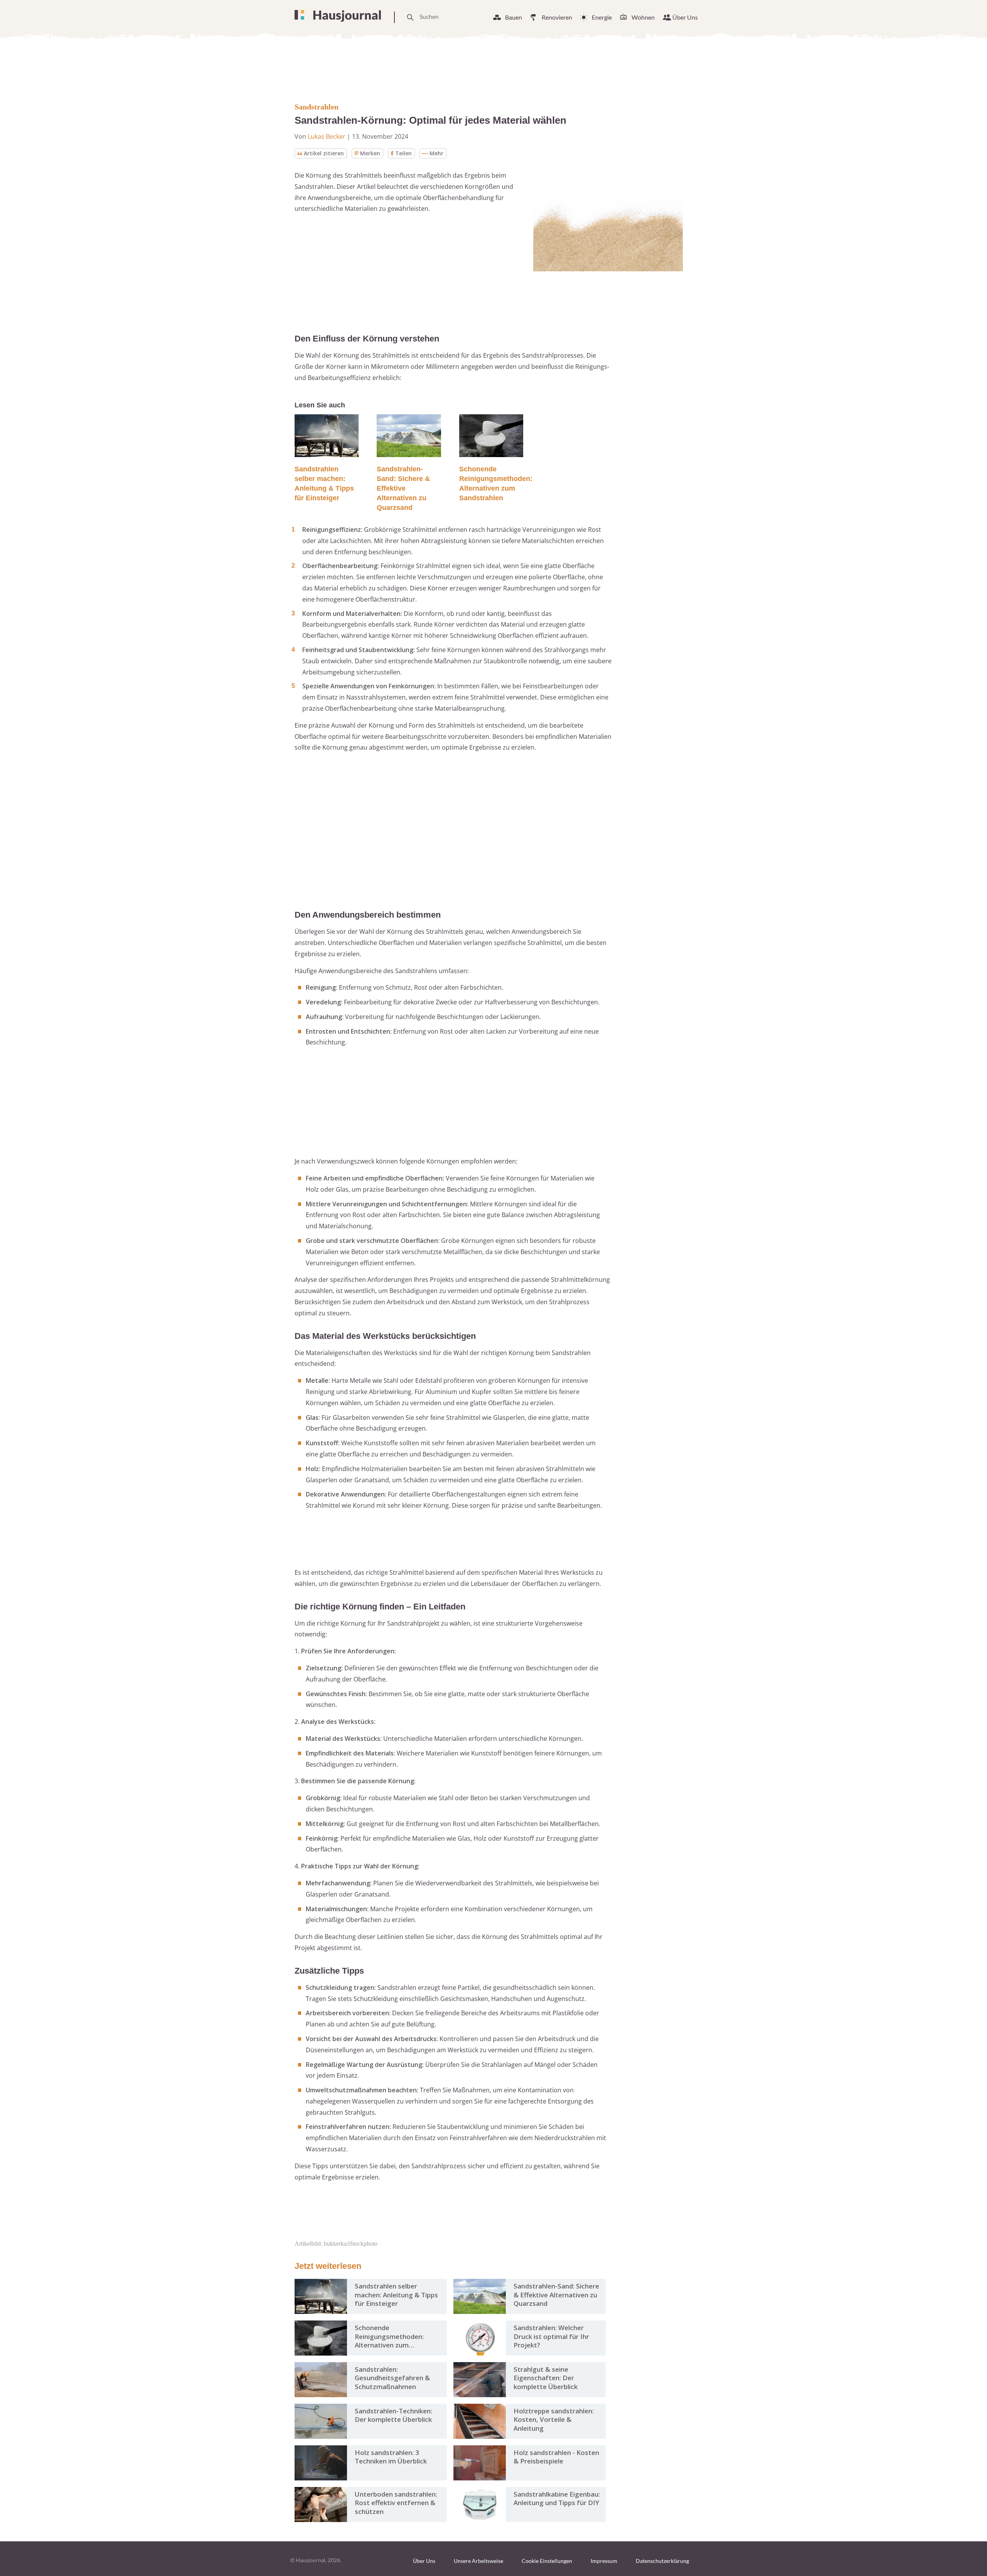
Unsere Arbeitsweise (478, 2561)
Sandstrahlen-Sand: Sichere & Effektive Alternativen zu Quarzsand (403, 488)
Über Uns (685, 17)
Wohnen (643, 17)
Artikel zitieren (324, 153)
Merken (370, 153)
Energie (602, 17)
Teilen (403, 153)
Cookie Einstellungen (547, 2561)
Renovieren (557, 17)
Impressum (604, 2561)
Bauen (514, 17)
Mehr (436, 153)
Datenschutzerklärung (662, 2561)
